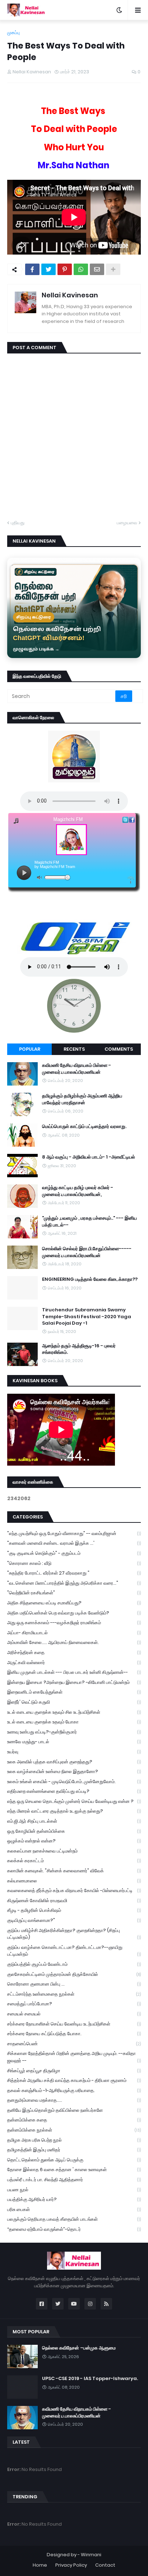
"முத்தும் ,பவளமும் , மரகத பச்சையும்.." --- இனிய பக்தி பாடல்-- (89, 1221)
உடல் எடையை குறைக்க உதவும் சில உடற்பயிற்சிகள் (74, 1712)
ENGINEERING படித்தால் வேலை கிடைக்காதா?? (90, 1279)
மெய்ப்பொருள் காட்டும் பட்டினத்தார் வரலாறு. (84, 1127)
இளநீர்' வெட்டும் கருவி (74, 1702)
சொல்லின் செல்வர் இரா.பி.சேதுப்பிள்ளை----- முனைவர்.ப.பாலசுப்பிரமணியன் (87, 1252)
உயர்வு (74, 1752)
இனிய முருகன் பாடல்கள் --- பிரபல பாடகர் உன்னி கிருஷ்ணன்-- (74, 1672)
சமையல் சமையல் (74, 2014)
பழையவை (127, 523)
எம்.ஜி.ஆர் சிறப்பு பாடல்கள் (74, 1821)
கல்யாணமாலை (74, 1881)
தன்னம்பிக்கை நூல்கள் (74, 2130)
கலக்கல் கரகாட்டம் (74, 1861)
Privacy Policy (71, 2565)
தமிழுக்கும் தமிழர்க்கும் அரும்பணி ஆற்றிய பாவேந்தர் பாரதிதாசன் (82, 1099)
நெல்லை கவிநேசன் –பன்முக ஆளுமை (79, 2348)
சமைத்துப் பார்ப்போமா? (74, 2004)
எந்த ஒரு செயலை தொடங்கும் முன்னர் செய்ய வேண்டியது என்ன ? (74, 1801)
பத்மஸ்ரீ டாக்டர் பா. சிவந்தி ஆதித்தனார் (74, 2180)
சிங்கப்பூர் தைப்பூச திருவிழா (74, 2071)
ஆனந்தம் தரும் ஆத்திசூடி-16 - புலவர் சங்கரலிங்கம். (79, 1349)
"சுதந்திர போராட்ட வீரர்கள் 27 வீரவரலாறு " (74, 1573)
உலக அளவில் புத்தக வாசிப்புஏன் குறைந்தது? (74, 1762)
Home (40, 2565)
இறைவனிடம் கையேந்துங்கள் (74, 1692)
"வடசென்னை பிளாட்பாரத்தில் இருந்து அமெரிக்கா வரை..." (74, 1583)
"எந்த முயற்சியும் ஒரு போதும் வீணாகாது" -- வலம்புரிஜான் (74, 1533)
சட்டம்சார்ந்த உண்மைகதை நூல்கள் (74, 1994)
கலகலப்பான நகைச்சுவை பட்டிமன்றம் (74, 1851)
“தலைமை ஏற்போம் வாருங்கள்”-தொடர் (74, 2229)
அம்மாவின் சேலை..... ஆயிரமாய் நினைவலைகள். (74, 1642)
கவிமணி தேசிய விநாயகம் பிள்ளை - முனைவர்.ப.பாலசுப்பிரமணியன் (77, 1069)
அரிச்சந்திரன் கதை (74, 1652)
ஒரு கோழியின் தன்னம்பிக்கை (74, 1831)
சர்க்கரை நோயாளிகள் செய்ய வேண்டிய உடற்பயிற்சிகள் (74, 2024)
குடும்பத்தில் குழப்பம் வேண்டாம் (74, 1964)
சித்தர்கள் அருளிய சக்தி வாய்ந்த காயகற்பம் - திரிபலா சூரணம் (74, 2080)
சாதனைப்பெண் (74, 2044)
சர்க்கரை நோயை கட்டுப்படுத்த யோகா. (74, 2034)
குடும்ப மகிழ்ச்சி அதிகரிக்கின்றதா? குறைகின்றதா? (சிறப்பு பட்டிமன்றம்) (74, 1934)
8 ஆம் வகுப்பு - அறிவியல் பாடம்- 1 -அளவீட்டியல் (89, 1157)
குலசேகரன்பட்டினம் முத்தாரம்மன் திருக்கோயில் (74, 1974)
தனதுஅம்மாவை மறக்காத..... (74, 2100)
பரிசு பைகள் (74, 2209)
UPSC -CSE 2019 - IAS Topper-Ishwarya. (90, 2379)
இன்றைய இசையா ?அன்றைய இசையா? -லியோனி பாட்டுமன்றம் (74, 1682)
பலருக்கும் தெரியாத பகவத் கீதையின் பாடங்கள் (74, 2219)
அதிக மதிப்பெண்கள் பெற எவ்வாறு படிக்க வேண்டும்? (74, 1613)
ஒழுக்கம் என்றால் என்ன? (74, 1841)
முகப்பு (13, 33)
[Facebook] (32, 269)
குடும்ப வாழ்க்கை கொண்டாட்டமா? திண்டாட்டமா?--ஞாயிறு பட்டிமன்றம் (74, 1951)
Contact (105, 2565)
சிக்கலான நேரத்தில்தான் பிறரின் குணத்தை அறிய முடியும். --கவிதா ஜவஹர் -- (74, 2057)
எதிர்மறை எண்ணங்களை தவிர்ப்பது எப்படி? (74, 1791)
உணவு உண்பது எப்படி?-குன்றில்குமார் (74, 1732)
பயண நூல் (74, 2190)
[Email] (97, 269)
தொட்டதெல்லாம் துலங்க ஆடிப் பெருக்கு (74, 2160)
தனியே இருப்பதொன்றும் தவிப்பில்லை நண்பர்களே (74, 2110)
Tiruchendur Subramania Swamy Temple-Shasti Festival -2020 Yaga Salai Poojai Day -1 (87, 1316)
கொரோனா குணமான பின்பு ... (74, 1984)
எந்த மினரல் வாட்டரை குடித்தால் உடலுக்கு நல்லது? (74, 1811)
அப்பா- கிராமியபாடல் (74, 1633)
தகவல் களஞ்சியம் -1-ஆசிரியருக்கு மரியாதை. (74, 2090)
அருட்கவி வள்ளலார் (74, 1662)
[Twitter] (48, 269)
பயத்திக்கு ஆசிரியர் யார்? (74, 2199)
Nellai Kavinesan (70, 295)
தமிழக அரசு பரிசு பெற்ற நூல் (74, 2140)
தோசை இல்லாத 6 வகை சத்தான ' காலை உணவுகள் (74, 2169)
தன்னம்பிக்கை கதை (74, 2120)
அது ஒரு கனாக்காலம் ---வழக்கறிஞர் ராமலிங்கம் (74, 1623)
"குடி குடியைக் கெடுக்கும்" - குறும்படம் (74, 1553)
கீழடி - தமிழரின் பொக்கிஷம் (74, 1910)
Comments (119, 1049)
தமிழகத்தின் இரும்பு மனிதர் (74, 2150)
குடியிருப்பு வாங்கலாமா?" (74, 1920)
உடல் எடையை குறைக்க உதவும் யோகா (74, 1722)
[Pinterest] (65, 269)
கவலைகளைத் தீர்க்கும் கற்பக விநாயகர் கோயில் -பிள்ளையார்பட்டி (74, 1890)
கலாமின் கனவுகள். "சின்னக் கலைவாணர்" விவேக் (74, 1871)
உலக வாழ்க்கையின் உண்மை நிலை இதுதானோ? (74, 1771)
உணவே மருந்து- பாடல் (74, 1742)
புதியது (18, 523)
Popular (30, 1049)
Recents (74, 1049)
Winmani (91, 2555)
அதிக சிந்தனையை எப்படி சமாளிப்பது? (74, 1603)
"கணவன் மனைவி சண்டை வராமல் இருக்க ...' (74, 1543)
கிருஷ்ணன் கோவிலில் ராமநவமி (74, 1901)
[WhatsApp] (81, 269)
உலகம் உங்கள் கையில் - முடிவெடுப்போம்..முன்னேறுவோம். (74, 1782)
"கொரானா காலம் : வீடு (74, 1563)
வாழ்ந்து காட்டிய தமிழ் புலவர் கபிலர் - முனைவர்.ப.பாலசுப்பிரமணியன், (78, 1191)
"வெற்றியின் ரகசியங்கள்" (74, 1593)
